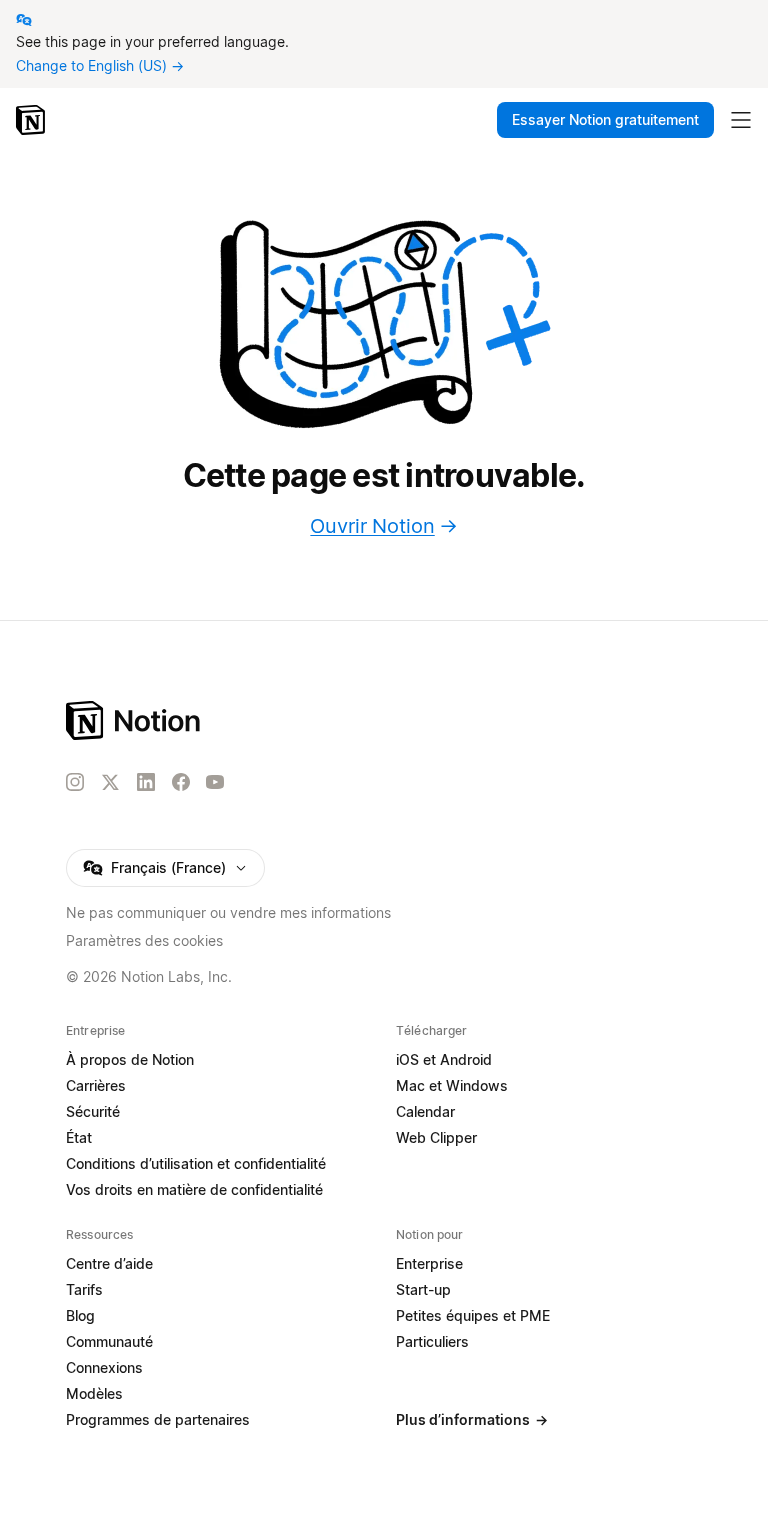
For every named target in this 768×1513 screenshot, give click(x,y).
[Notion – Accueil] (32, 120)
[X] (110, 783)
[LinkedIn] (146, 782)
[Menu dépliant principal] (741, 120)
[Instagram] (75, 782)
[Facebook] (181, 782)
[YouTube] (215, 782)
